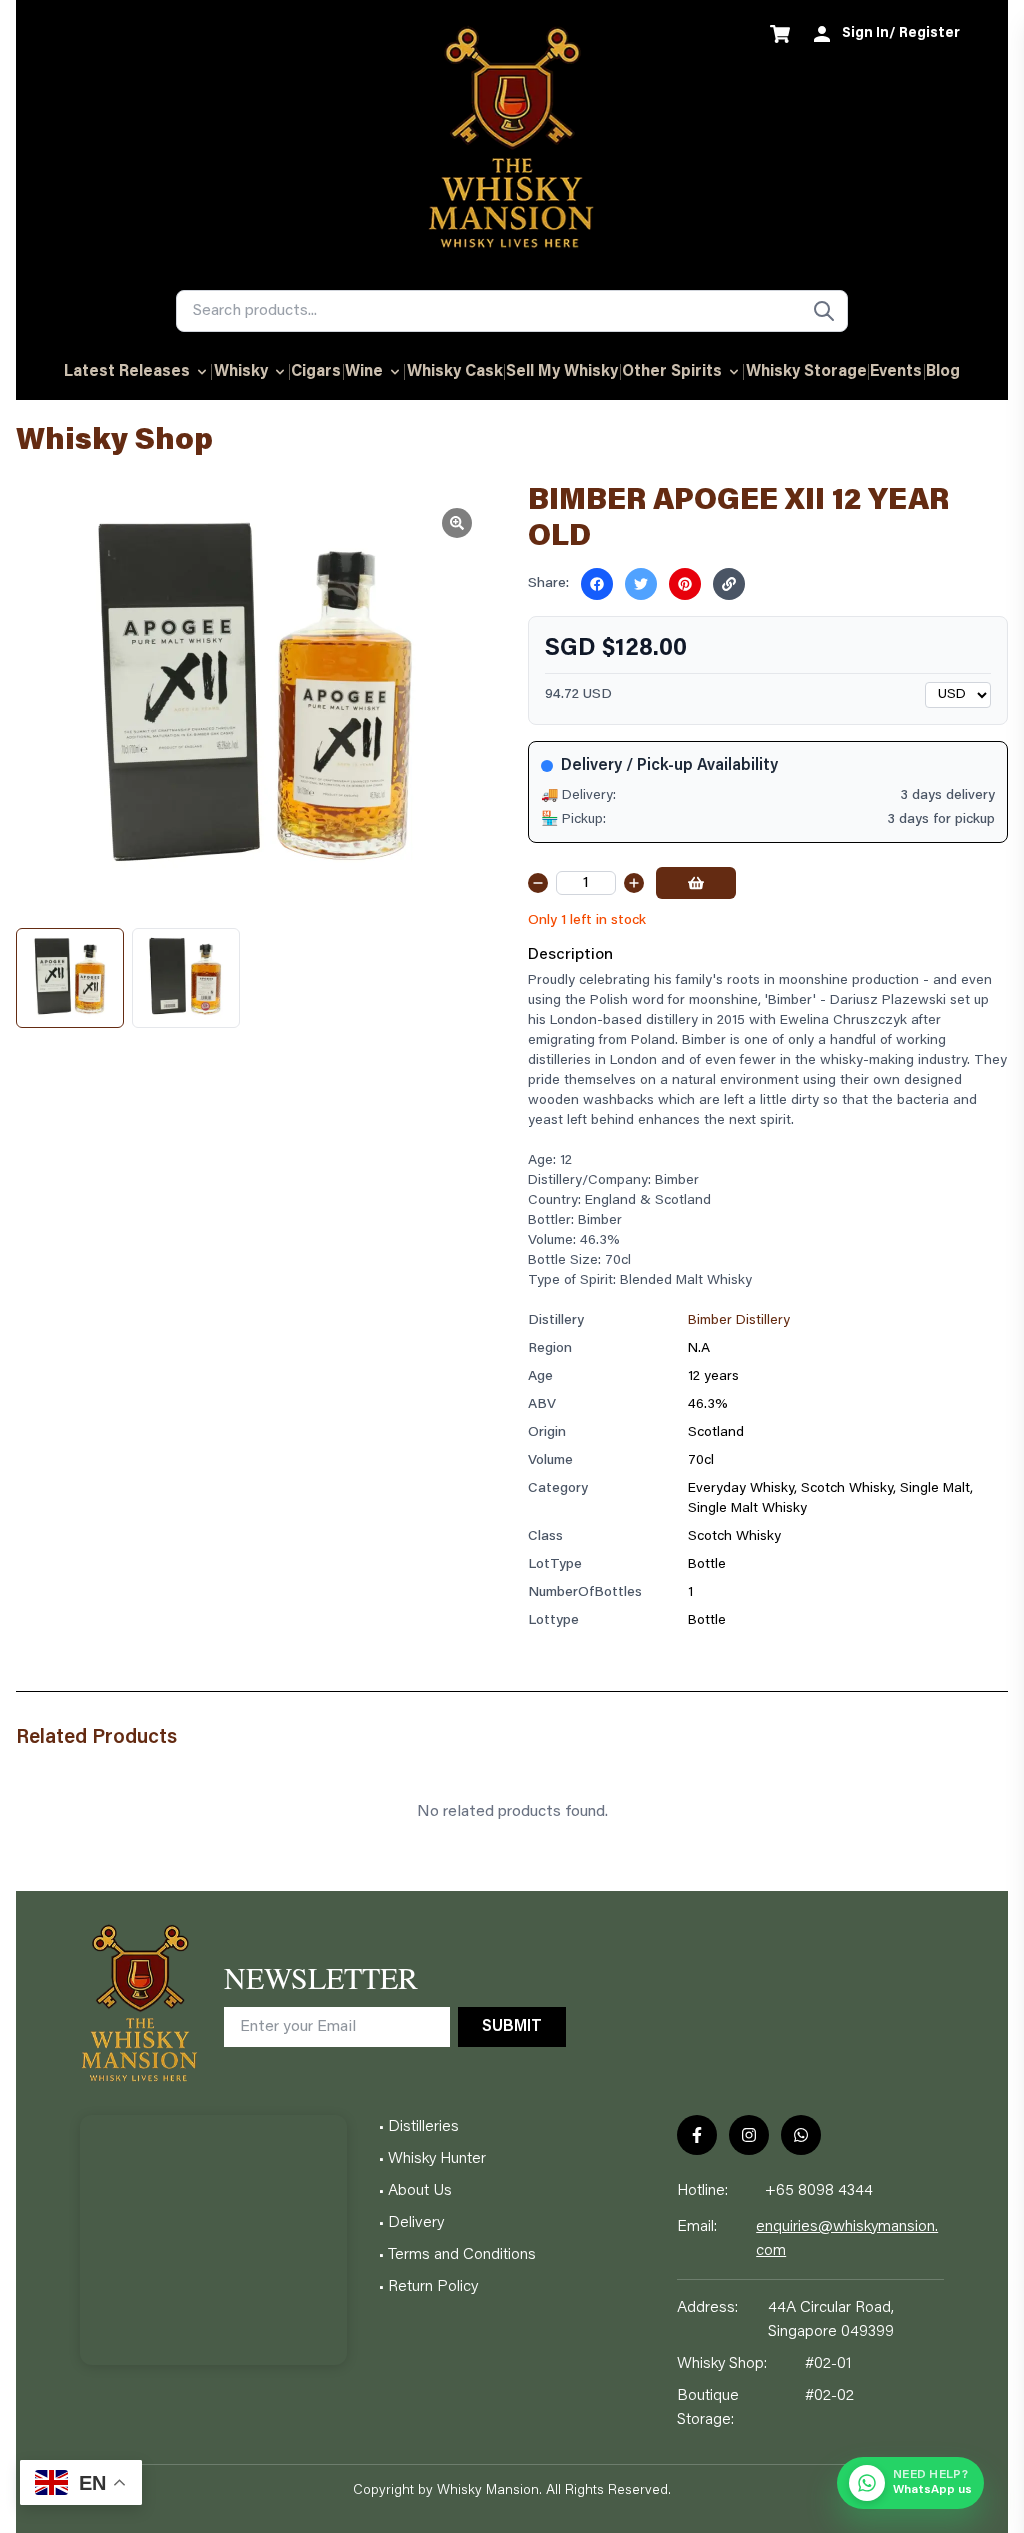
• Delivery (411, 2223)
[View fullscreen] (457, 523)
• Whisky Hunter (432, 2159)
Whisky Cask (455, 372)
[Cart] (780, 34)
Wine (364, 372)
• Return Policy (428, 2287)
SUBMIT (512, 2027)
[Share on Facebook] (597, 584)
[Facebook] (697, 2135)
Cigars (316, 372)
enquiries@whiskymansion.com (847, 2239)
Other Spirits (672, 372)
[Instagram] (749, 2135)
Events (896, 372)
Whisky (241, 372)
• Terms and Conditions (457, 2255)
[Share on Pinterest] (685, 584)
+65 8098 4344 (819, 2191)
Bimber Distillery (739, 1321)
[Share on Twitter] (641, 584)
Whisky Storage (806, 372)
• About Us (415, 2191)
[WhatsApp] (801, 2135)
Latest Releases (127, 372)
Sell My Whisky (562, 372)
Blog (943, 372)
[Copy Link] (729, 584)
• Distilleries (419, 2127)
